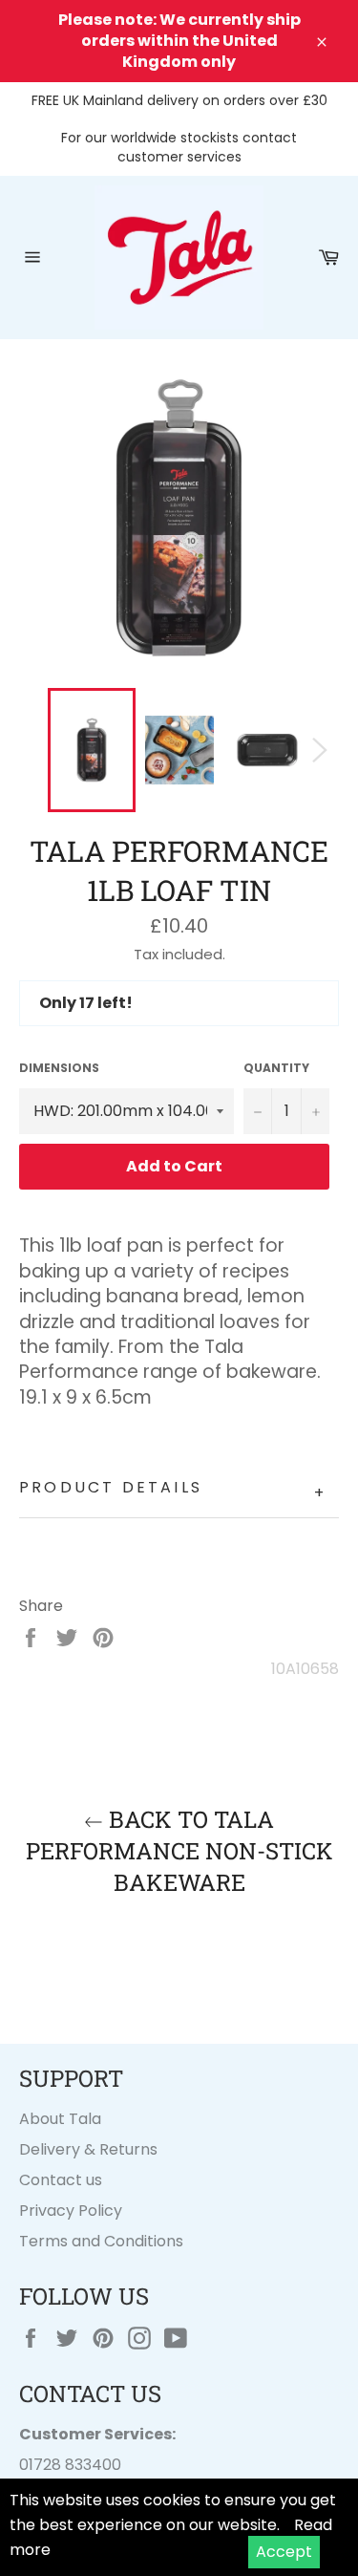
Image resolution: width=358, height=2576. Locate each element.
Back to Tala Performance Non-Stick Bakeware (179, 1851)
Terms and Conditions (101, 2241)
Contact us (61, 2180)
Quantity (276, 1068)
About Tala (60, 2119)
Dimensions (59, 1068)
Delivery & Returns (88, 2149)
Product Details (173, 1490)
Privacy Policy (71, 2211)
